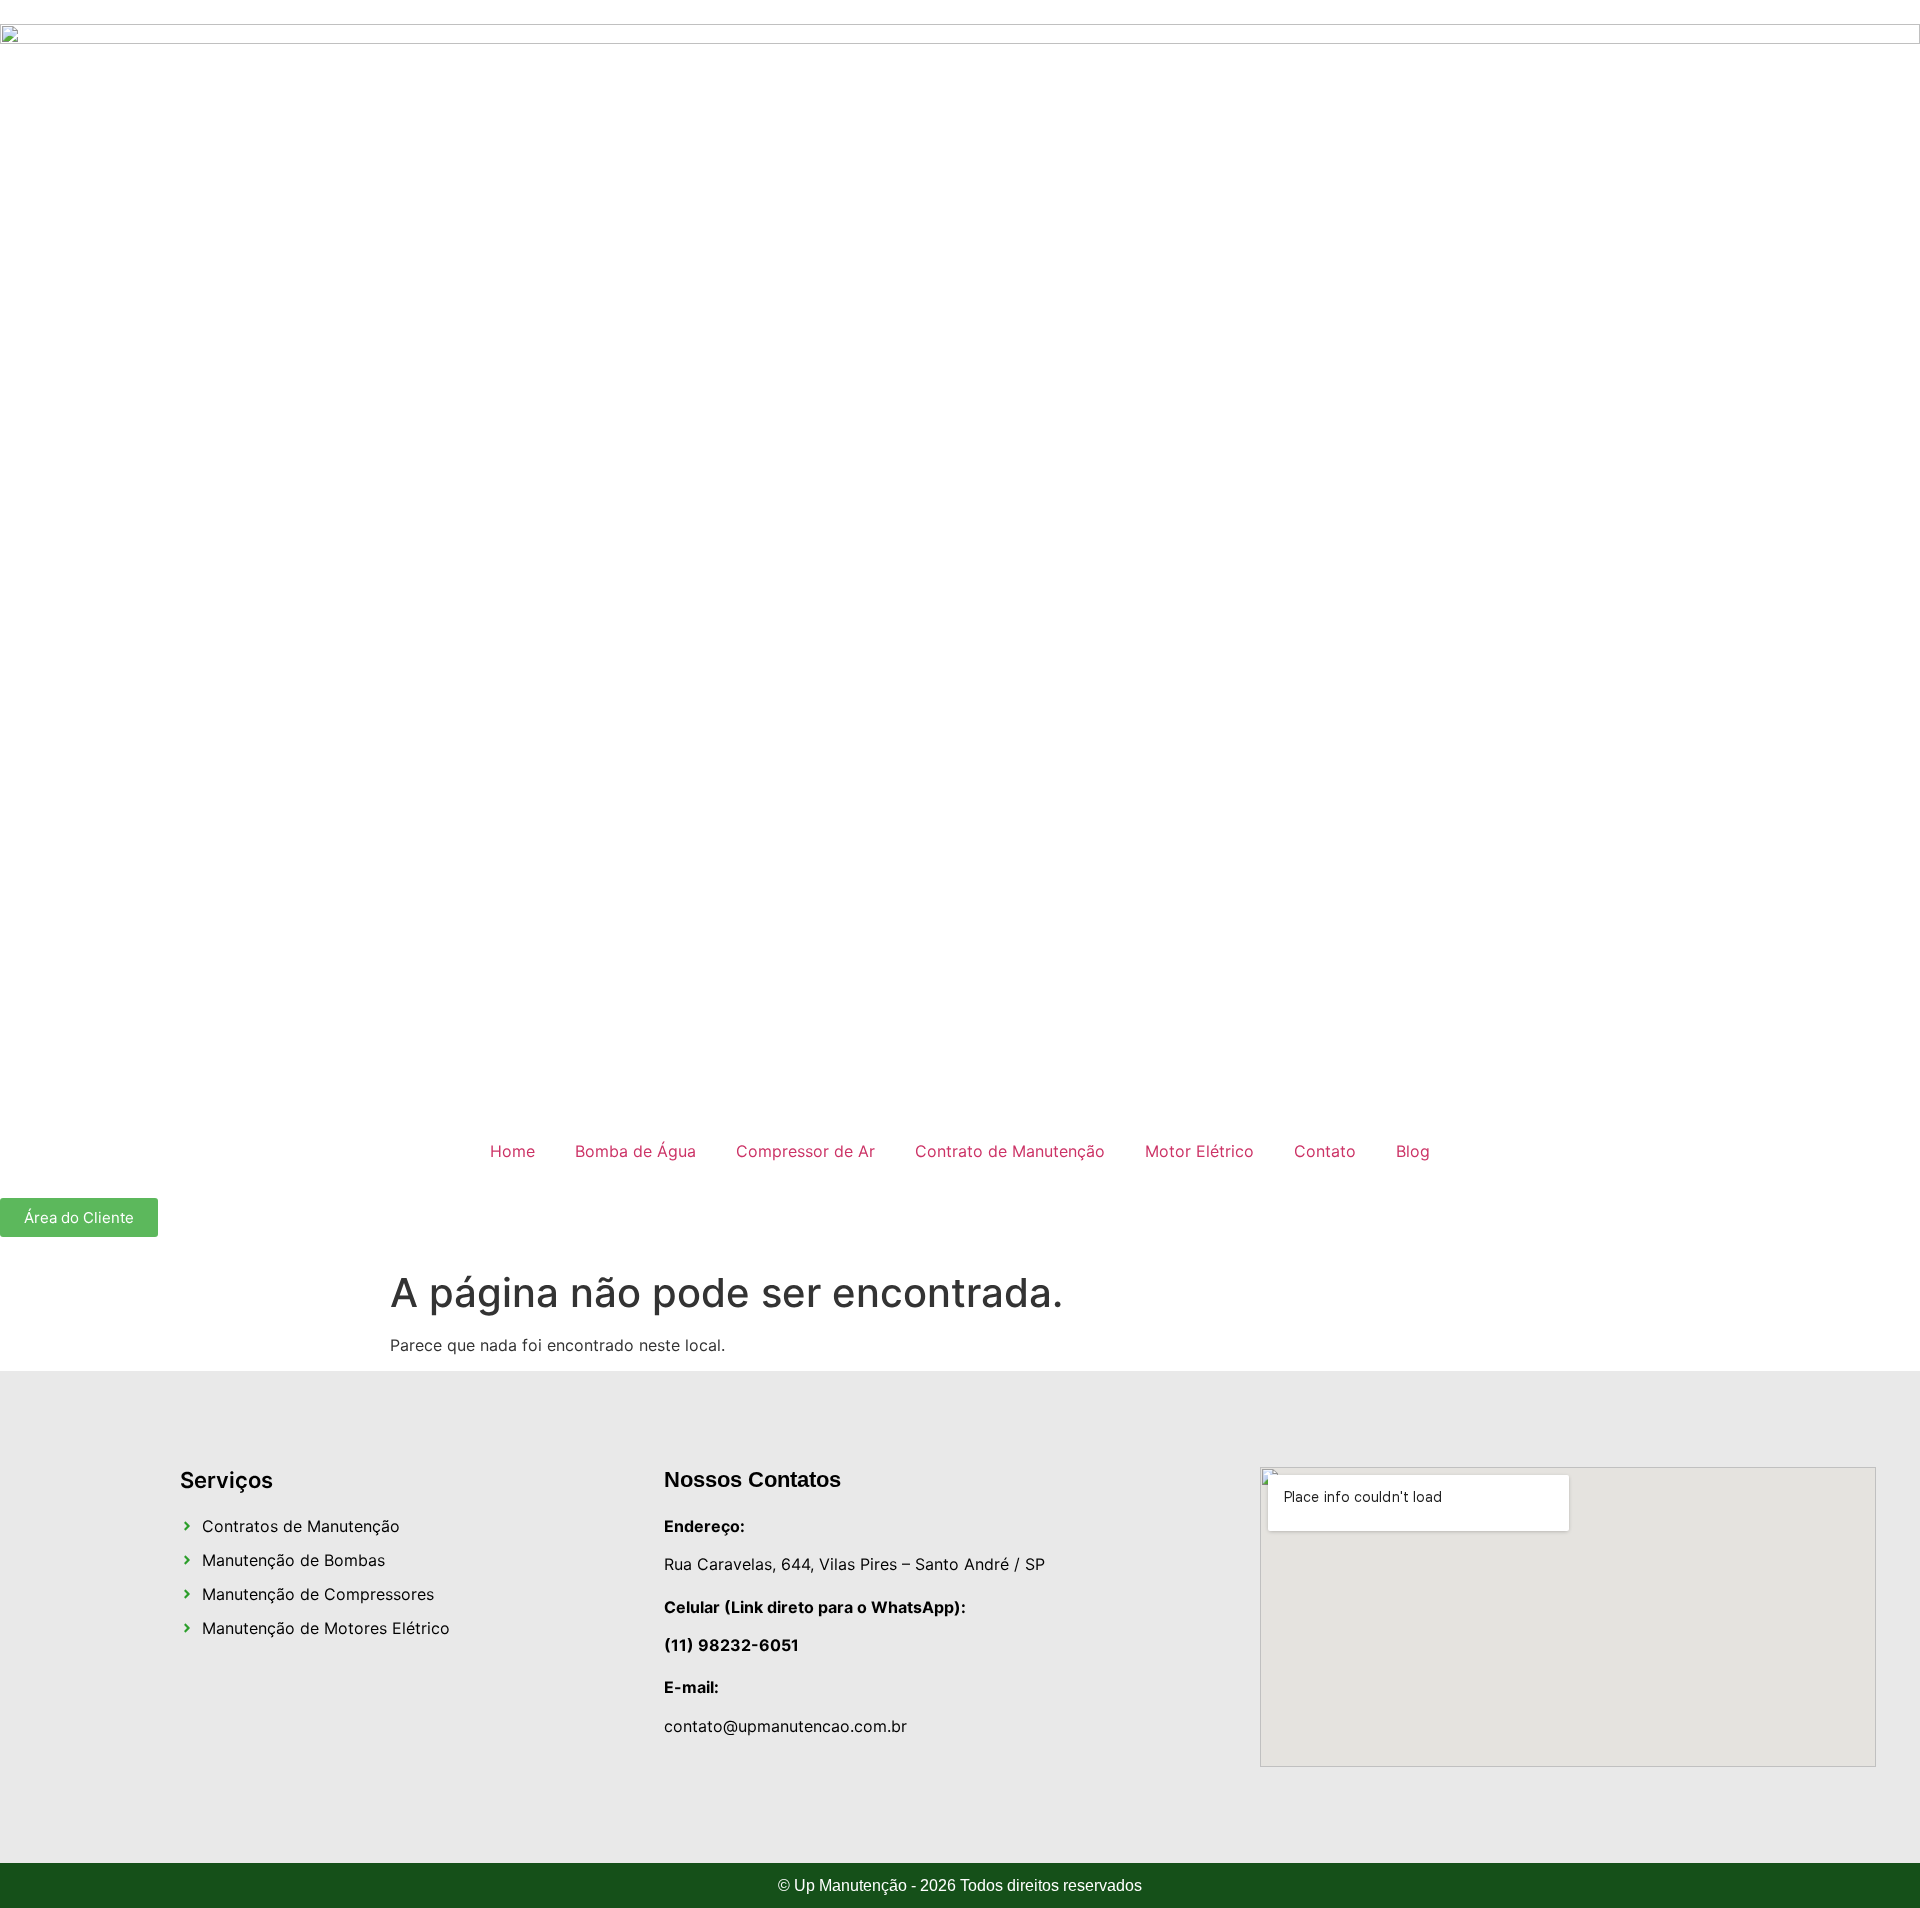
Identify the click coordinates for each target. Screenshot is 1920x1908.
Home (512, 1151)
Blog (1413, 1151)
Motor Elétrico (1199, 1151)
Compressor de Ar (805, 1151)
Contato (1325, 1151)
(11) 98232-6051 (731, 1645)
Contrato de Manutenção (1010, 1151)
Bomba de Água (635, 1151)
